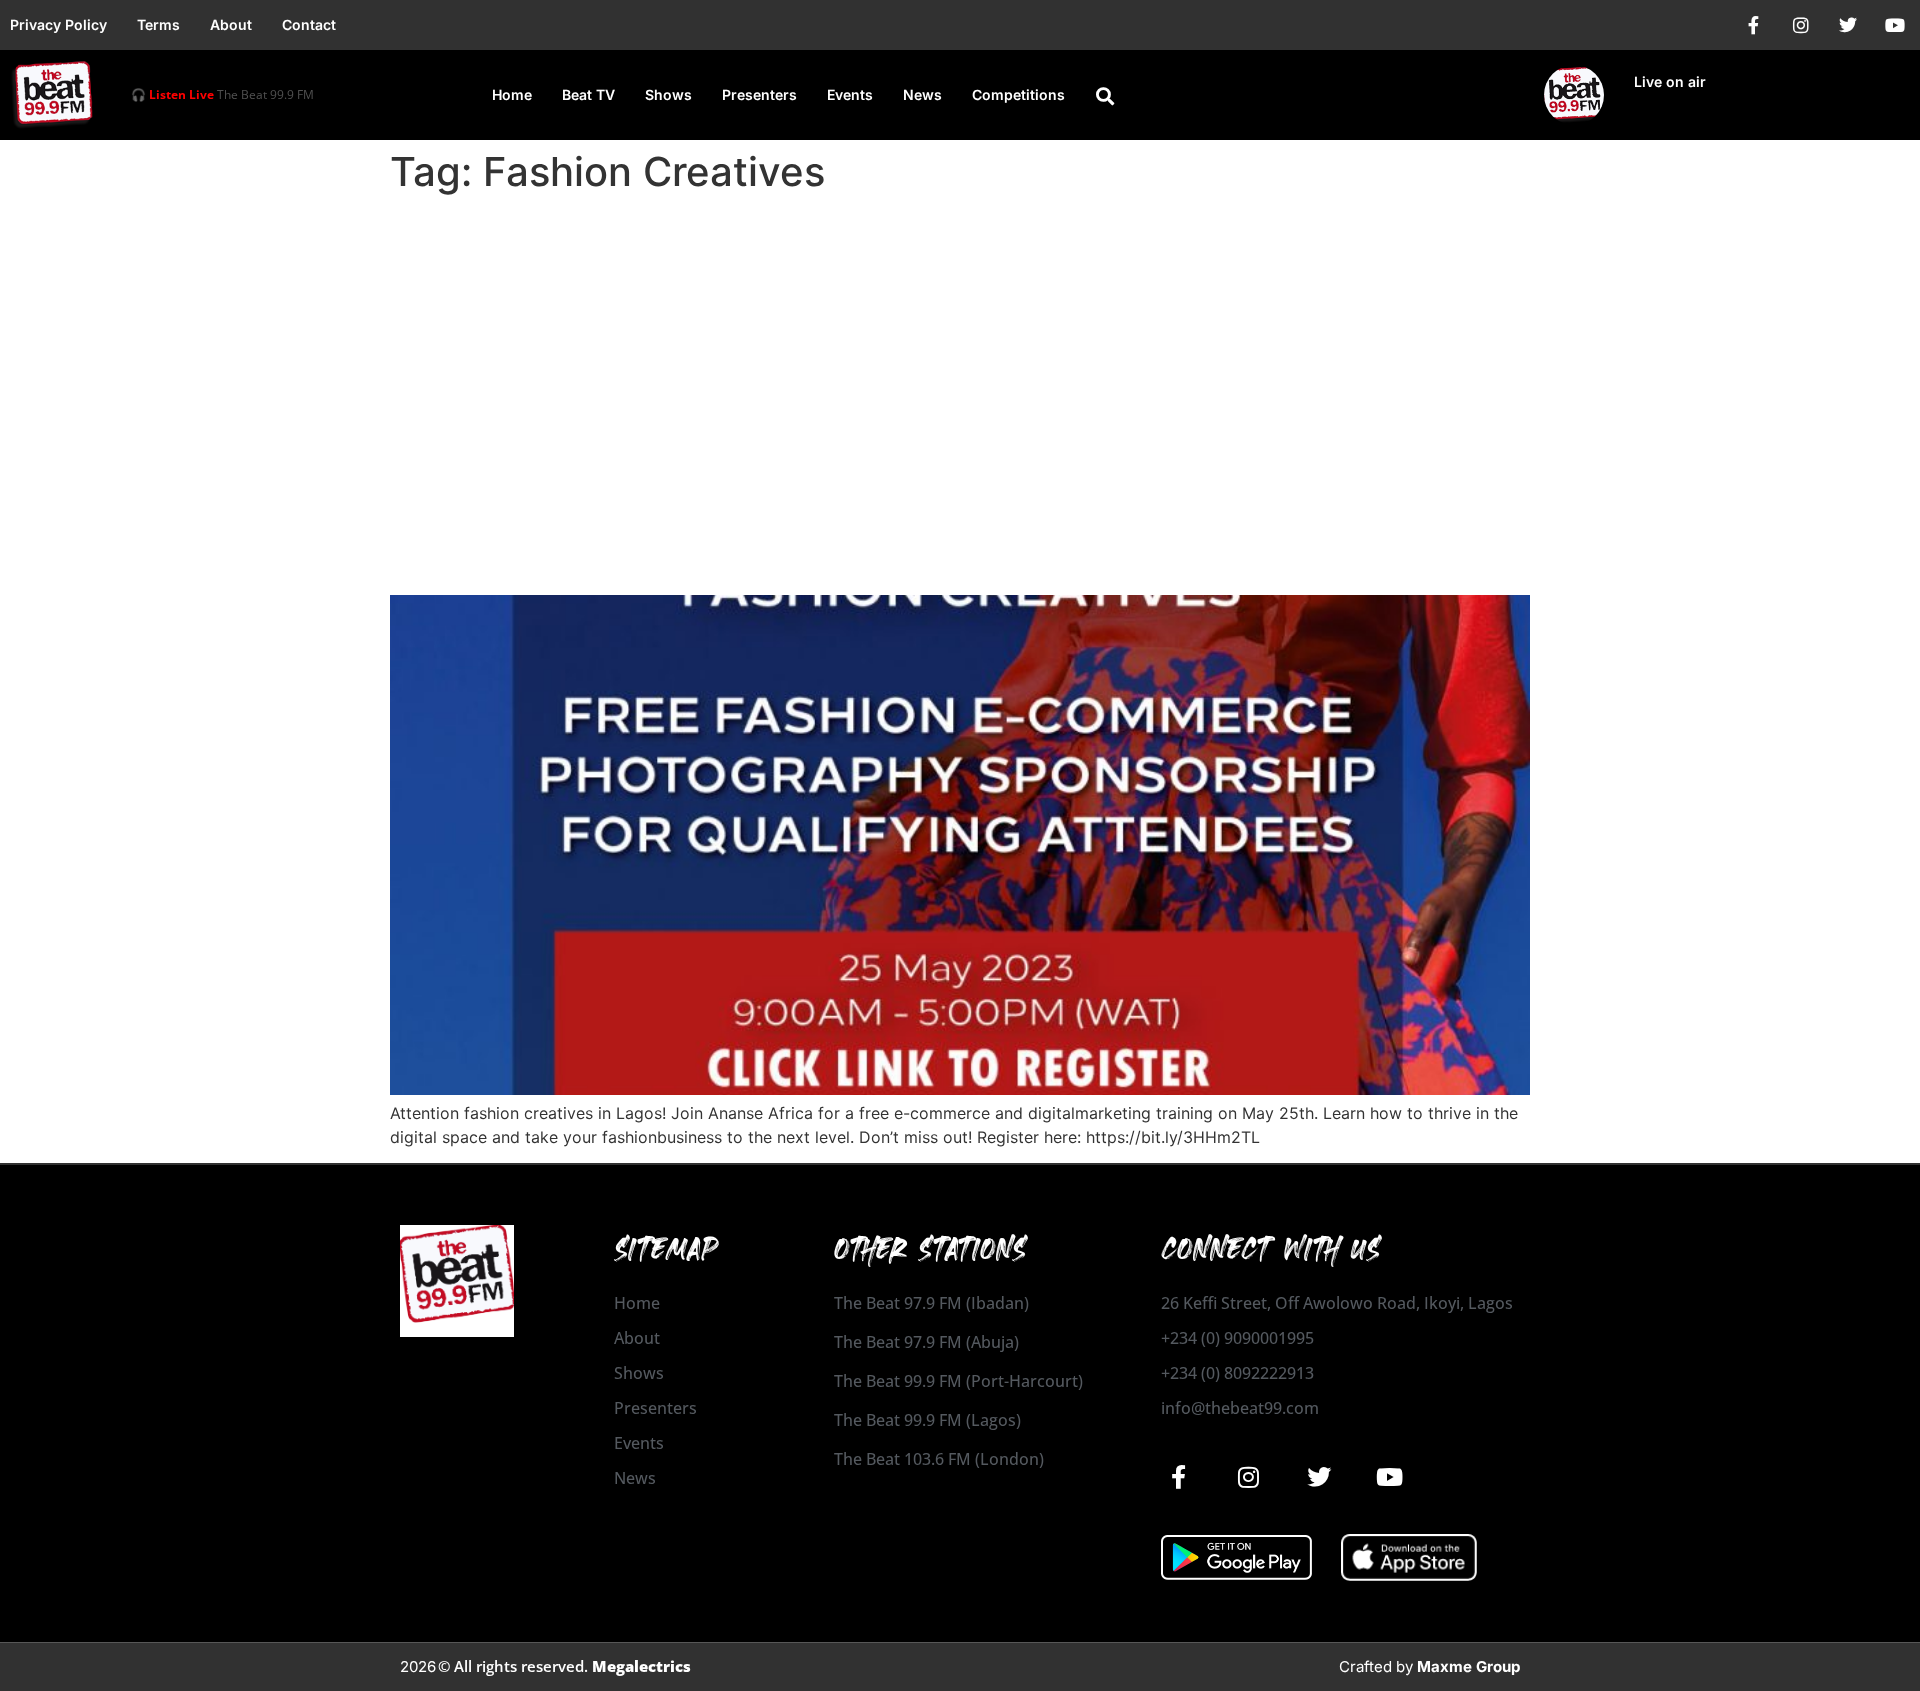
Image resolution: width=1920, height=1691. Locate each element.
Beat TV (588, 94)
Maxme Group (1468, 1666)
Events (850, 94)
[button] (1105, 96)
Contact (309, 24)
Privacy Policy (58, 24)
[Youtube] (1895, 25)
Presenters (759, 94)
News (922, 94)
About (231, 24)
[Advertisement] (960, 352)
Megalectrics (641, 1666)
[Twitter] (1848, 25)
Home (512, 94)
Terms (158, 24)
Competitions (1018, 94)
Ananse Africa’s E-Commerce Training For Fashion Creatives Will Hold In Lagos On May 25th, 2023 (933, 539)
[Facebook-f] (1754, 25)
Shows (668, 94)
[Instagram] (1801, 25)
